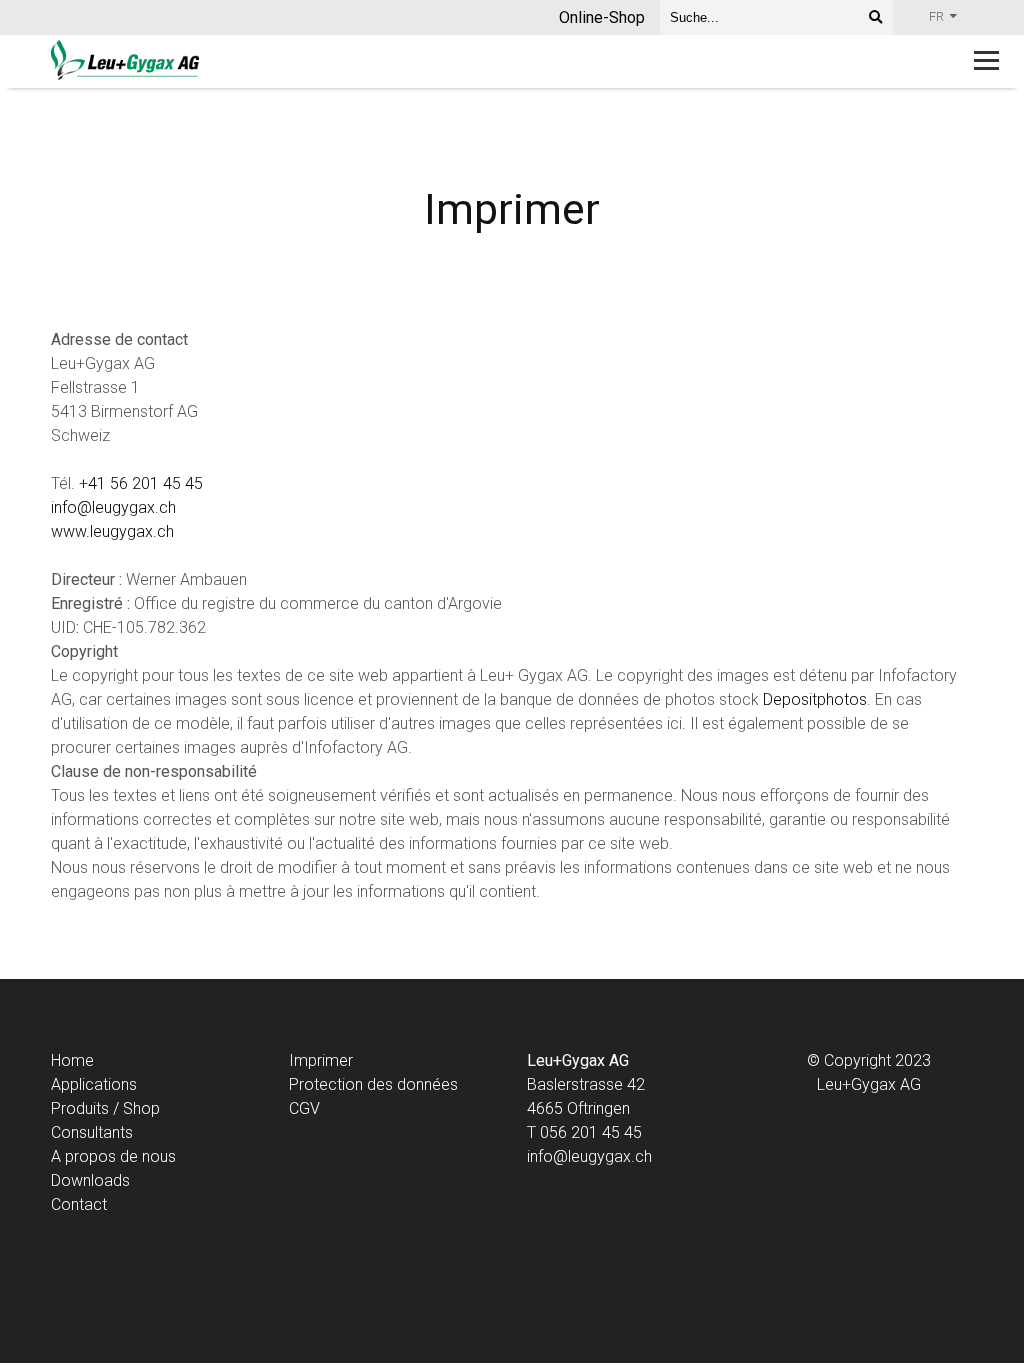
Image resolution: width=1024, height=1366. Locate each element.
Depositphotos (815, 699)
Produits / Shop (105, 1108)
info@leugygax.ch (113, 507)
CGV (304, 1108)
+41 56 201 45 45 (141, 483)
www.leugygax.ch (112, 531)
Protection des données (373, 1084)
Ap (60, 1084)
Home (72, 1060)
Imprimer (321, 1060)
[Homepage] (419, 61)
